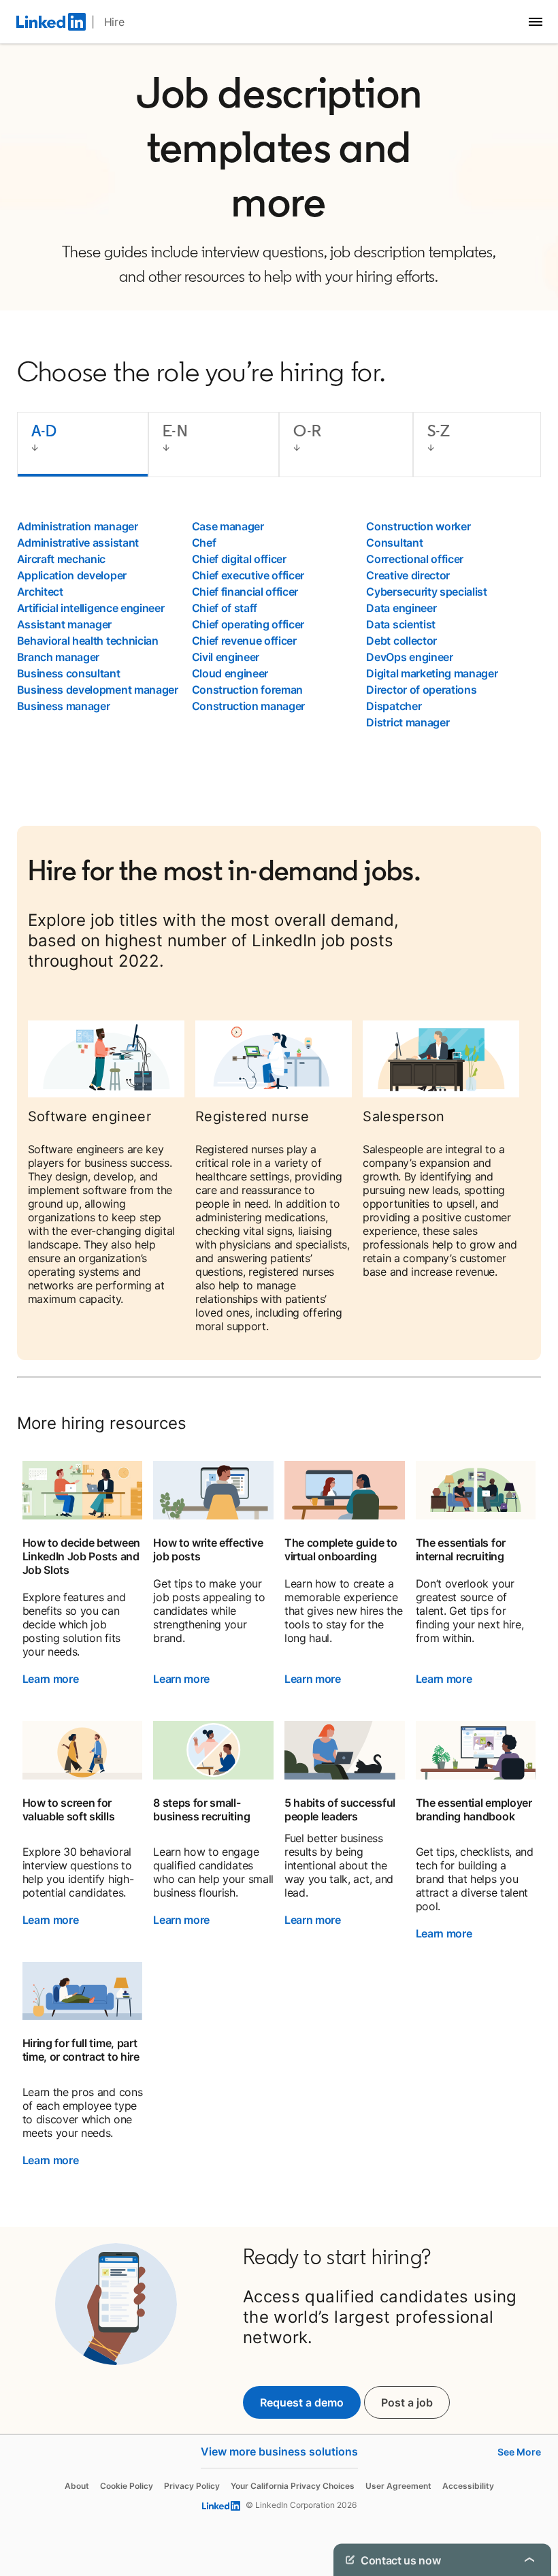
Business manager (64, 706)
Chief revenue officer (244, 641)
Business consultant (69, 673)
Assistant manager (65, 624)
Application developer (72, 575)
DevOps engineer (409, 657)
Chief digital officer (239, 559)
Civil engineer (226, 657)
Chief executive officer (248, 575)
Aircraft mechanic (62, 559)
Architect (40, 592)
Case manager (228, 526)
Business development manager (98, 690)
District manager (408, 722)
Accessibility (468, 2486)
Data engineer (401, 608)
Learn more (51, 1679)
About (77, 2486)
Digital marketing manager (432, 673)
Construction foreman (248, 690)
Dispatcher (394, 706)
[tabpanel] (279, 624)
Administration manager (78, 526)
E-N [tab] (175, 431)
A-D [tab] (44, 431)
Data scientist (401, 624)
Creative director (408, 575)
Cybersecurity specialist (426, 592)
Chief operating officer (248, 624)
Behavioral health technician (88, 641)
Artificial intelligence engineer (91, 608)
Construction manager (249, 706)
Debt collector (401, 641)
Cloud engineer (230, 673)
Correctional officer (415, 559)
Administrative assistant (78, 543)
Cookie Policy (127, 2486)
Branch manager (59, 657)
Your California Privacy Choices (293, 2486)
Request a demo (302, 2402)
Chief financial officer (245, 592)
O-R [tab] (307, 431)
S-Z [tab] (439, 431)
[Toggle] (529, 2560)
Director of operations (421, 690)
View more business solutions (279, 2451)
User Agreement (398, 2486)
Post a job (415, 2402)
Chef (204, 543)
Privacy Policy (192, 2486)
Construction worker (418, 526)
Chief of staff (225, 608)
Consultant (394, 543)
